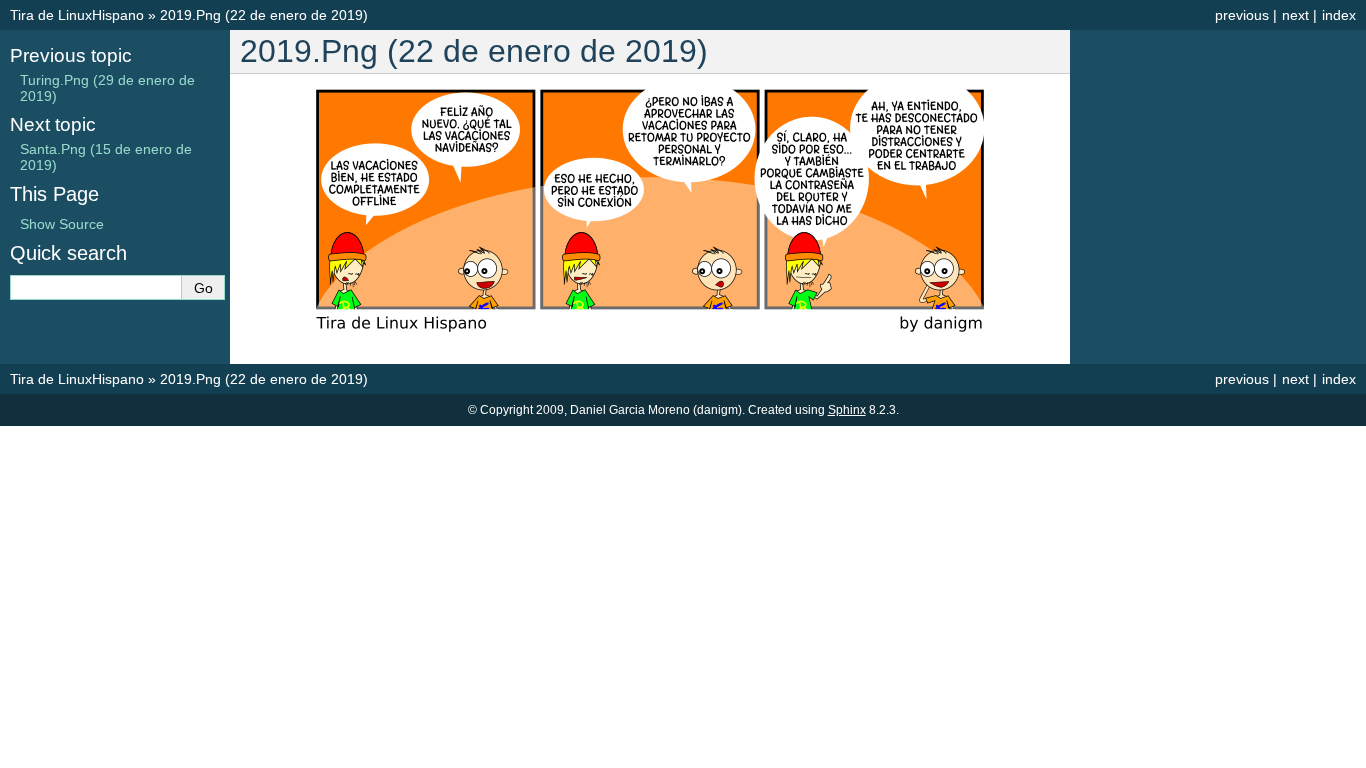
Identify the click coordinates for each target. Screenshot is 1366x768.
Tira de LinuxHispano (77, 15)
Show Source (62, 224)
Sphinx (847, 410)
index (1339, 15)
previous (1242, 15)
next (1295, 15)
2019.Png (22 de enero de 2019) (264, 15)
